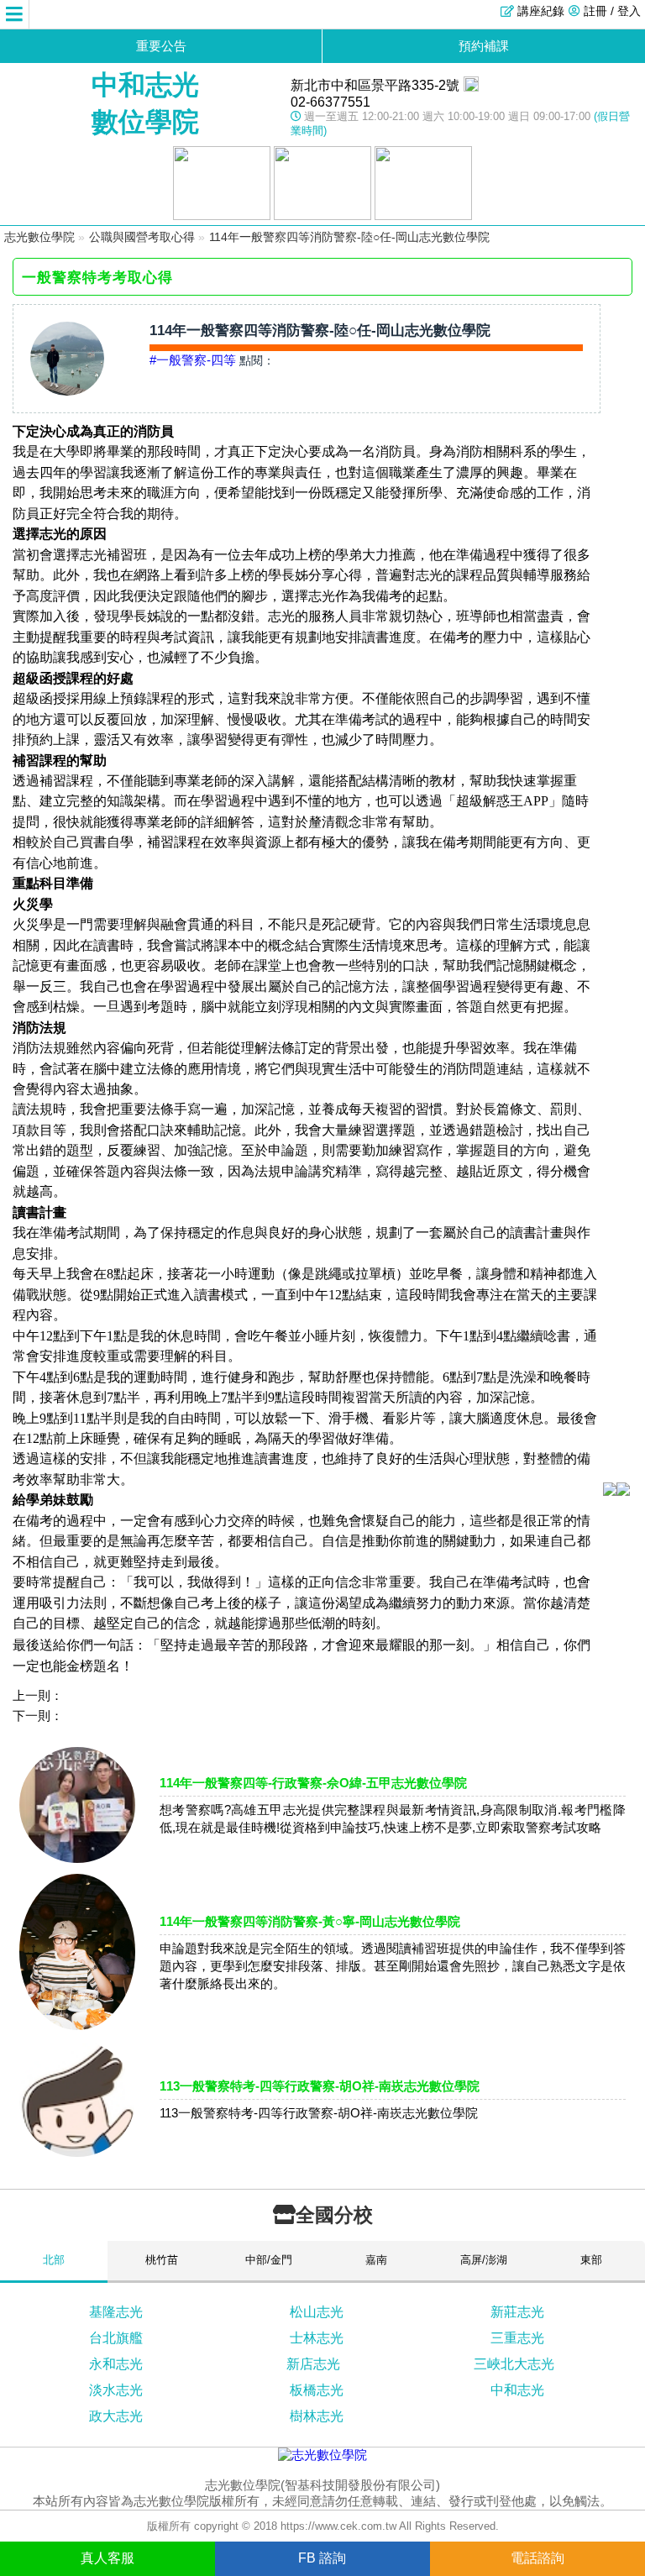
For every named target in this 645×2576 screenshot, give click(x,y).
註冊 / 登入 (612, 11)
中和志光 (517, 2390)
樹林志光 (317, 2416)
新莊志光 (517, 2312)
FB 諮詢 (322, 2558)
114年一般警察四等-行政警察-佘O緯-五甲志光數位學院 (313, 1783)
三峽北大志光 (514, 2364)
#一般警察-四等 (193, 360)
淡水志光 (116, 2390)
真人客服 (107, 2558)
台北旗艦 (116, 2338)
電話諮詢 (537, 2558)
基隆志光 (116, 2312)
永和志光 (116, 2364)
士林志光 (317, 2338)
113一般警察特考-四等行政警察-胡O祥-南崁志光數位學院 (320, 2086)
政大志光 (116, 2416)
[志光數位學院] (322, 2455)
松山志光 (317, 2312)
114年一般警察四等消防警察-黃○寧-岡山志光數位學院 (310, 1921)
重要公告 (161, 46)
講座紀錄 (541, 11)
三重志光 (517, 2338)
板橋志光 (317, 2390)
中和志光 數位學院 (145, 103)
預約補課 (484, 46)
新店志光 (313, 2364)
